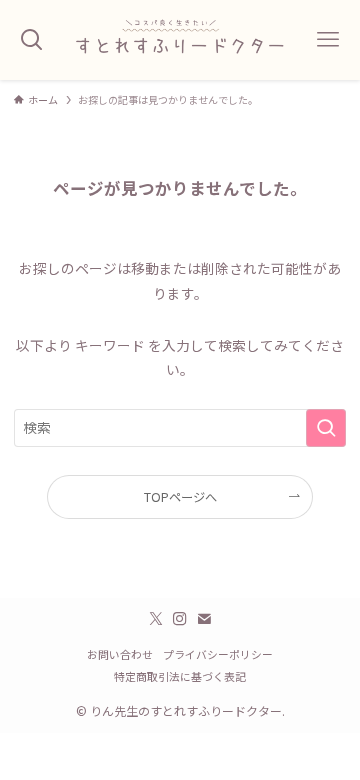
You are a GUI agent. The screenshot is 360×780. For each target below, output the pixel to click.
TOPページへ (180, 497)
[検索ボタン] (32, 40)
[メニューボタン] (327, 40)
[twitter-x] (156, 619)
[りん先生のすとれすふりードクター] (180, 40)
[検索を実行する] (326, 427)
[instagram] (180, 619)
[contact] (204, 619)
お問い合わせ (120, 654)
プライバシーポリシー (218, 654)
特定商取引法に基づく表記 (180, 676)
